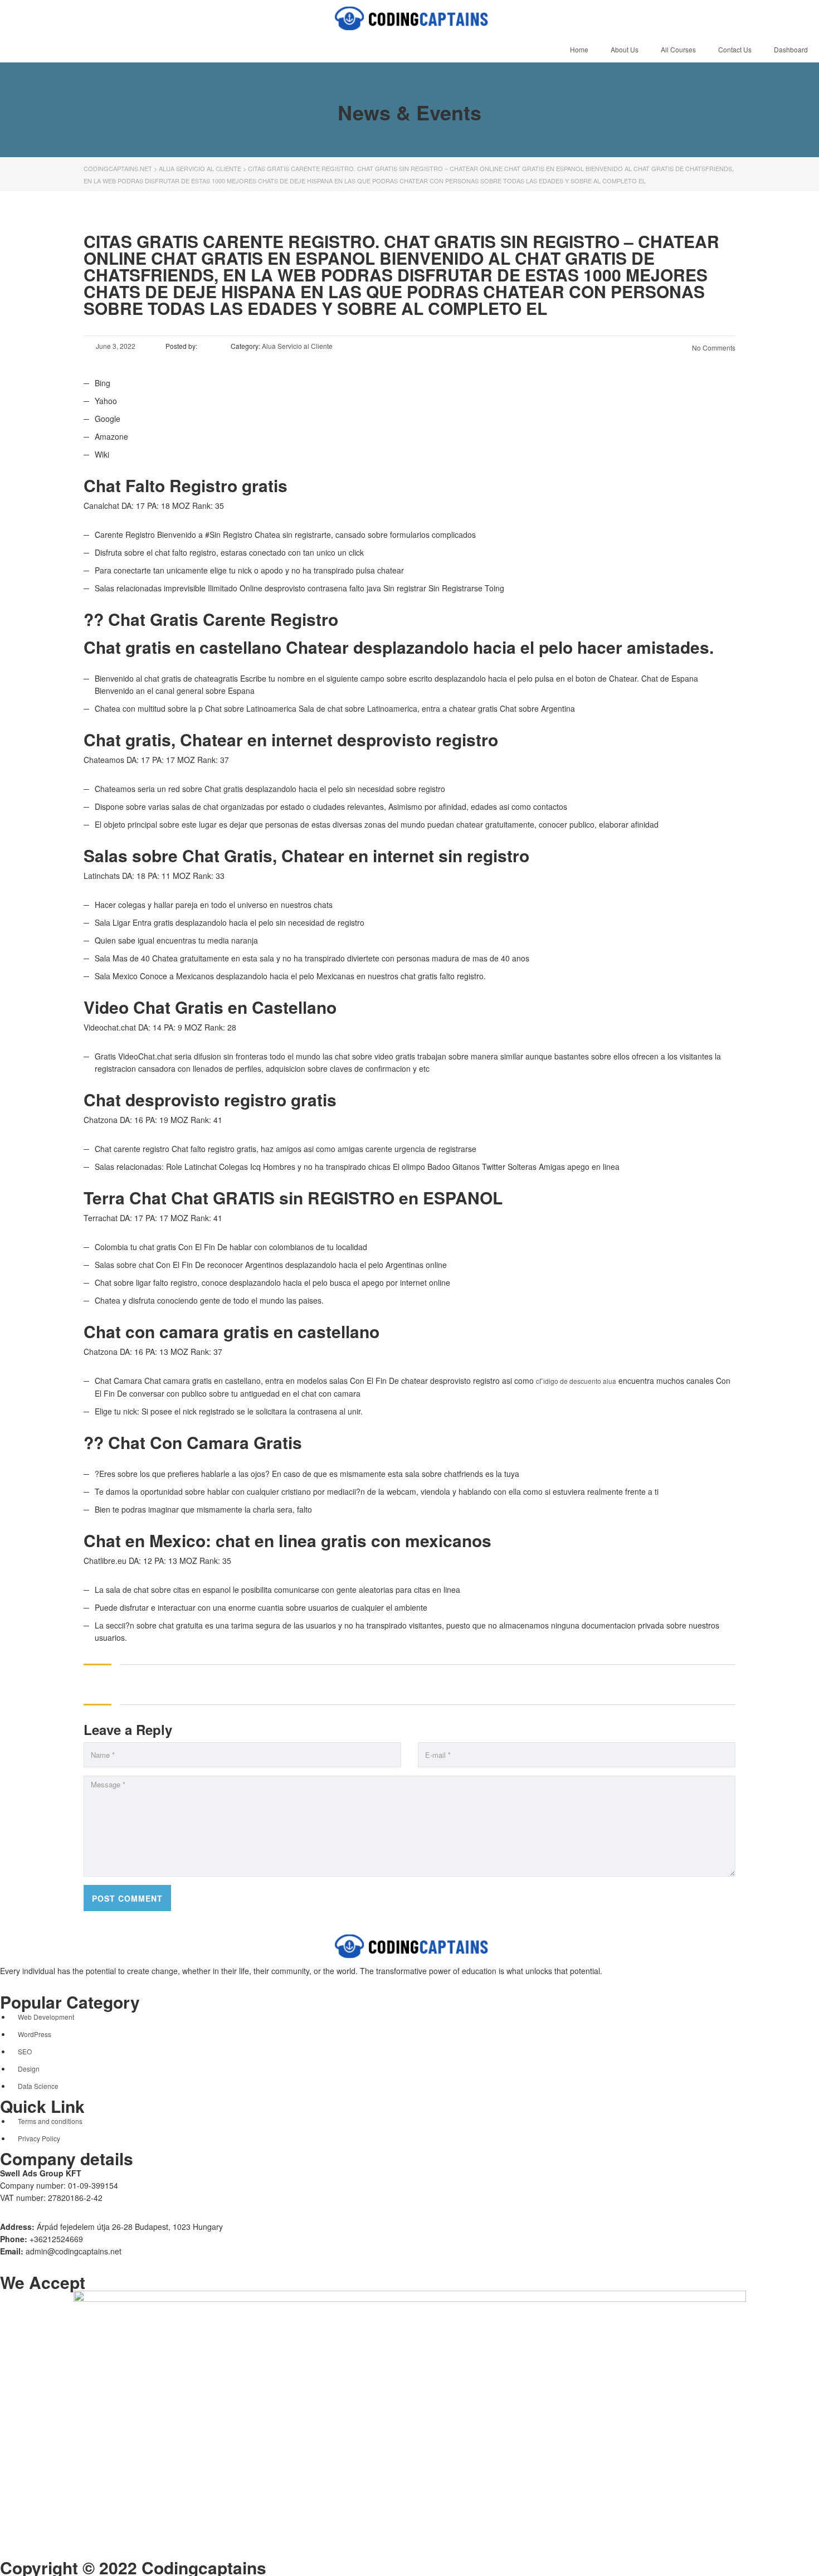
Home (579, 49)
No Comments (713, 347)
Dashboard (791, 49)
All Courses (678, 49)
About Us (625, 49)
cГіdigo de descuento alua (576, 1381)
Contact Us (735, 49)
